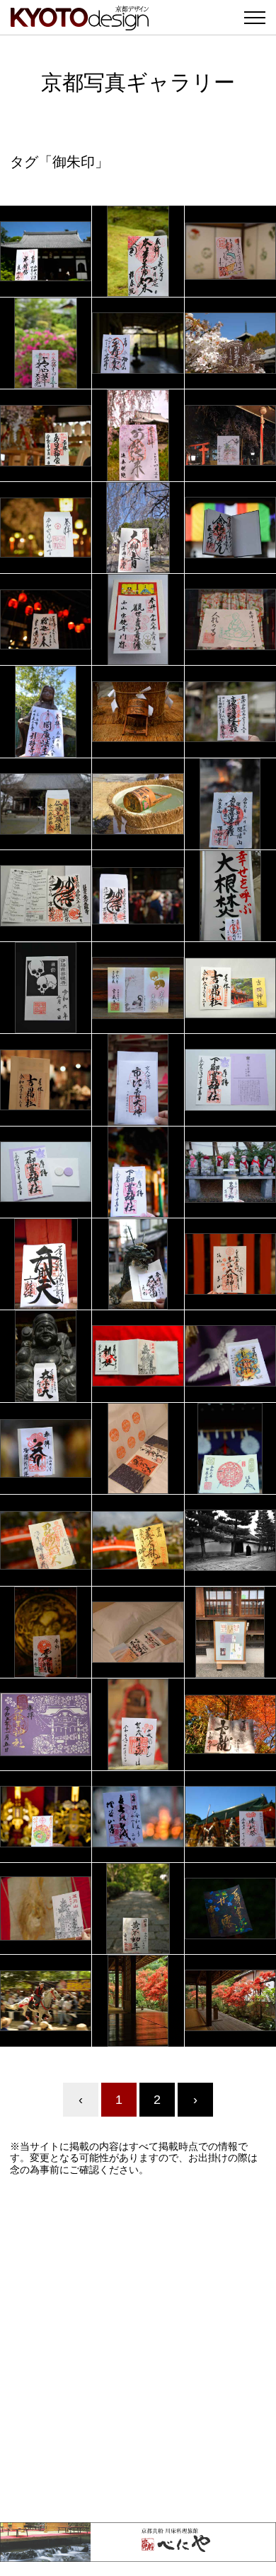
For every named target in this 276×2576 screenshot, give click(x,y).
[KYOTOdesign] (80, 23)
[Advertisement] (138, 2349)
